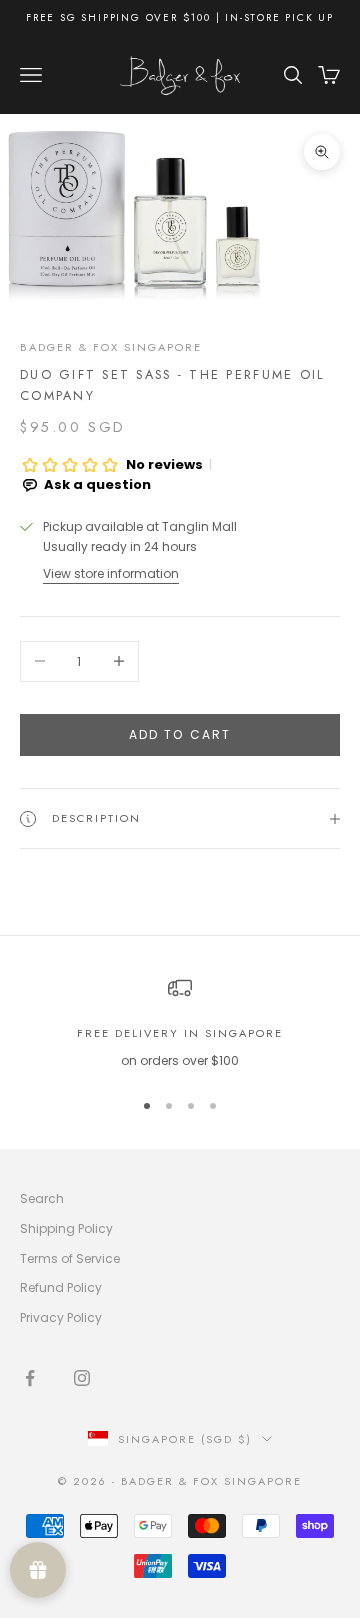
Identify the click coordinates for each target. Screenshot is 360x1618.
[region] (180, 1023)
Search (42, 1198)
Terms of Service (70, 1258)
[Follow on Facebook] (30, 1378)
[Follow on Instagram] (82, 1378)
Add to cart (180, 734)
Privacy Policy (61, 1317)
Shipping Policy (66, 1228)
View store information (111, 573)
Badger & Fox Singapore (111, 347)
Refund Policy (61, 1287)
